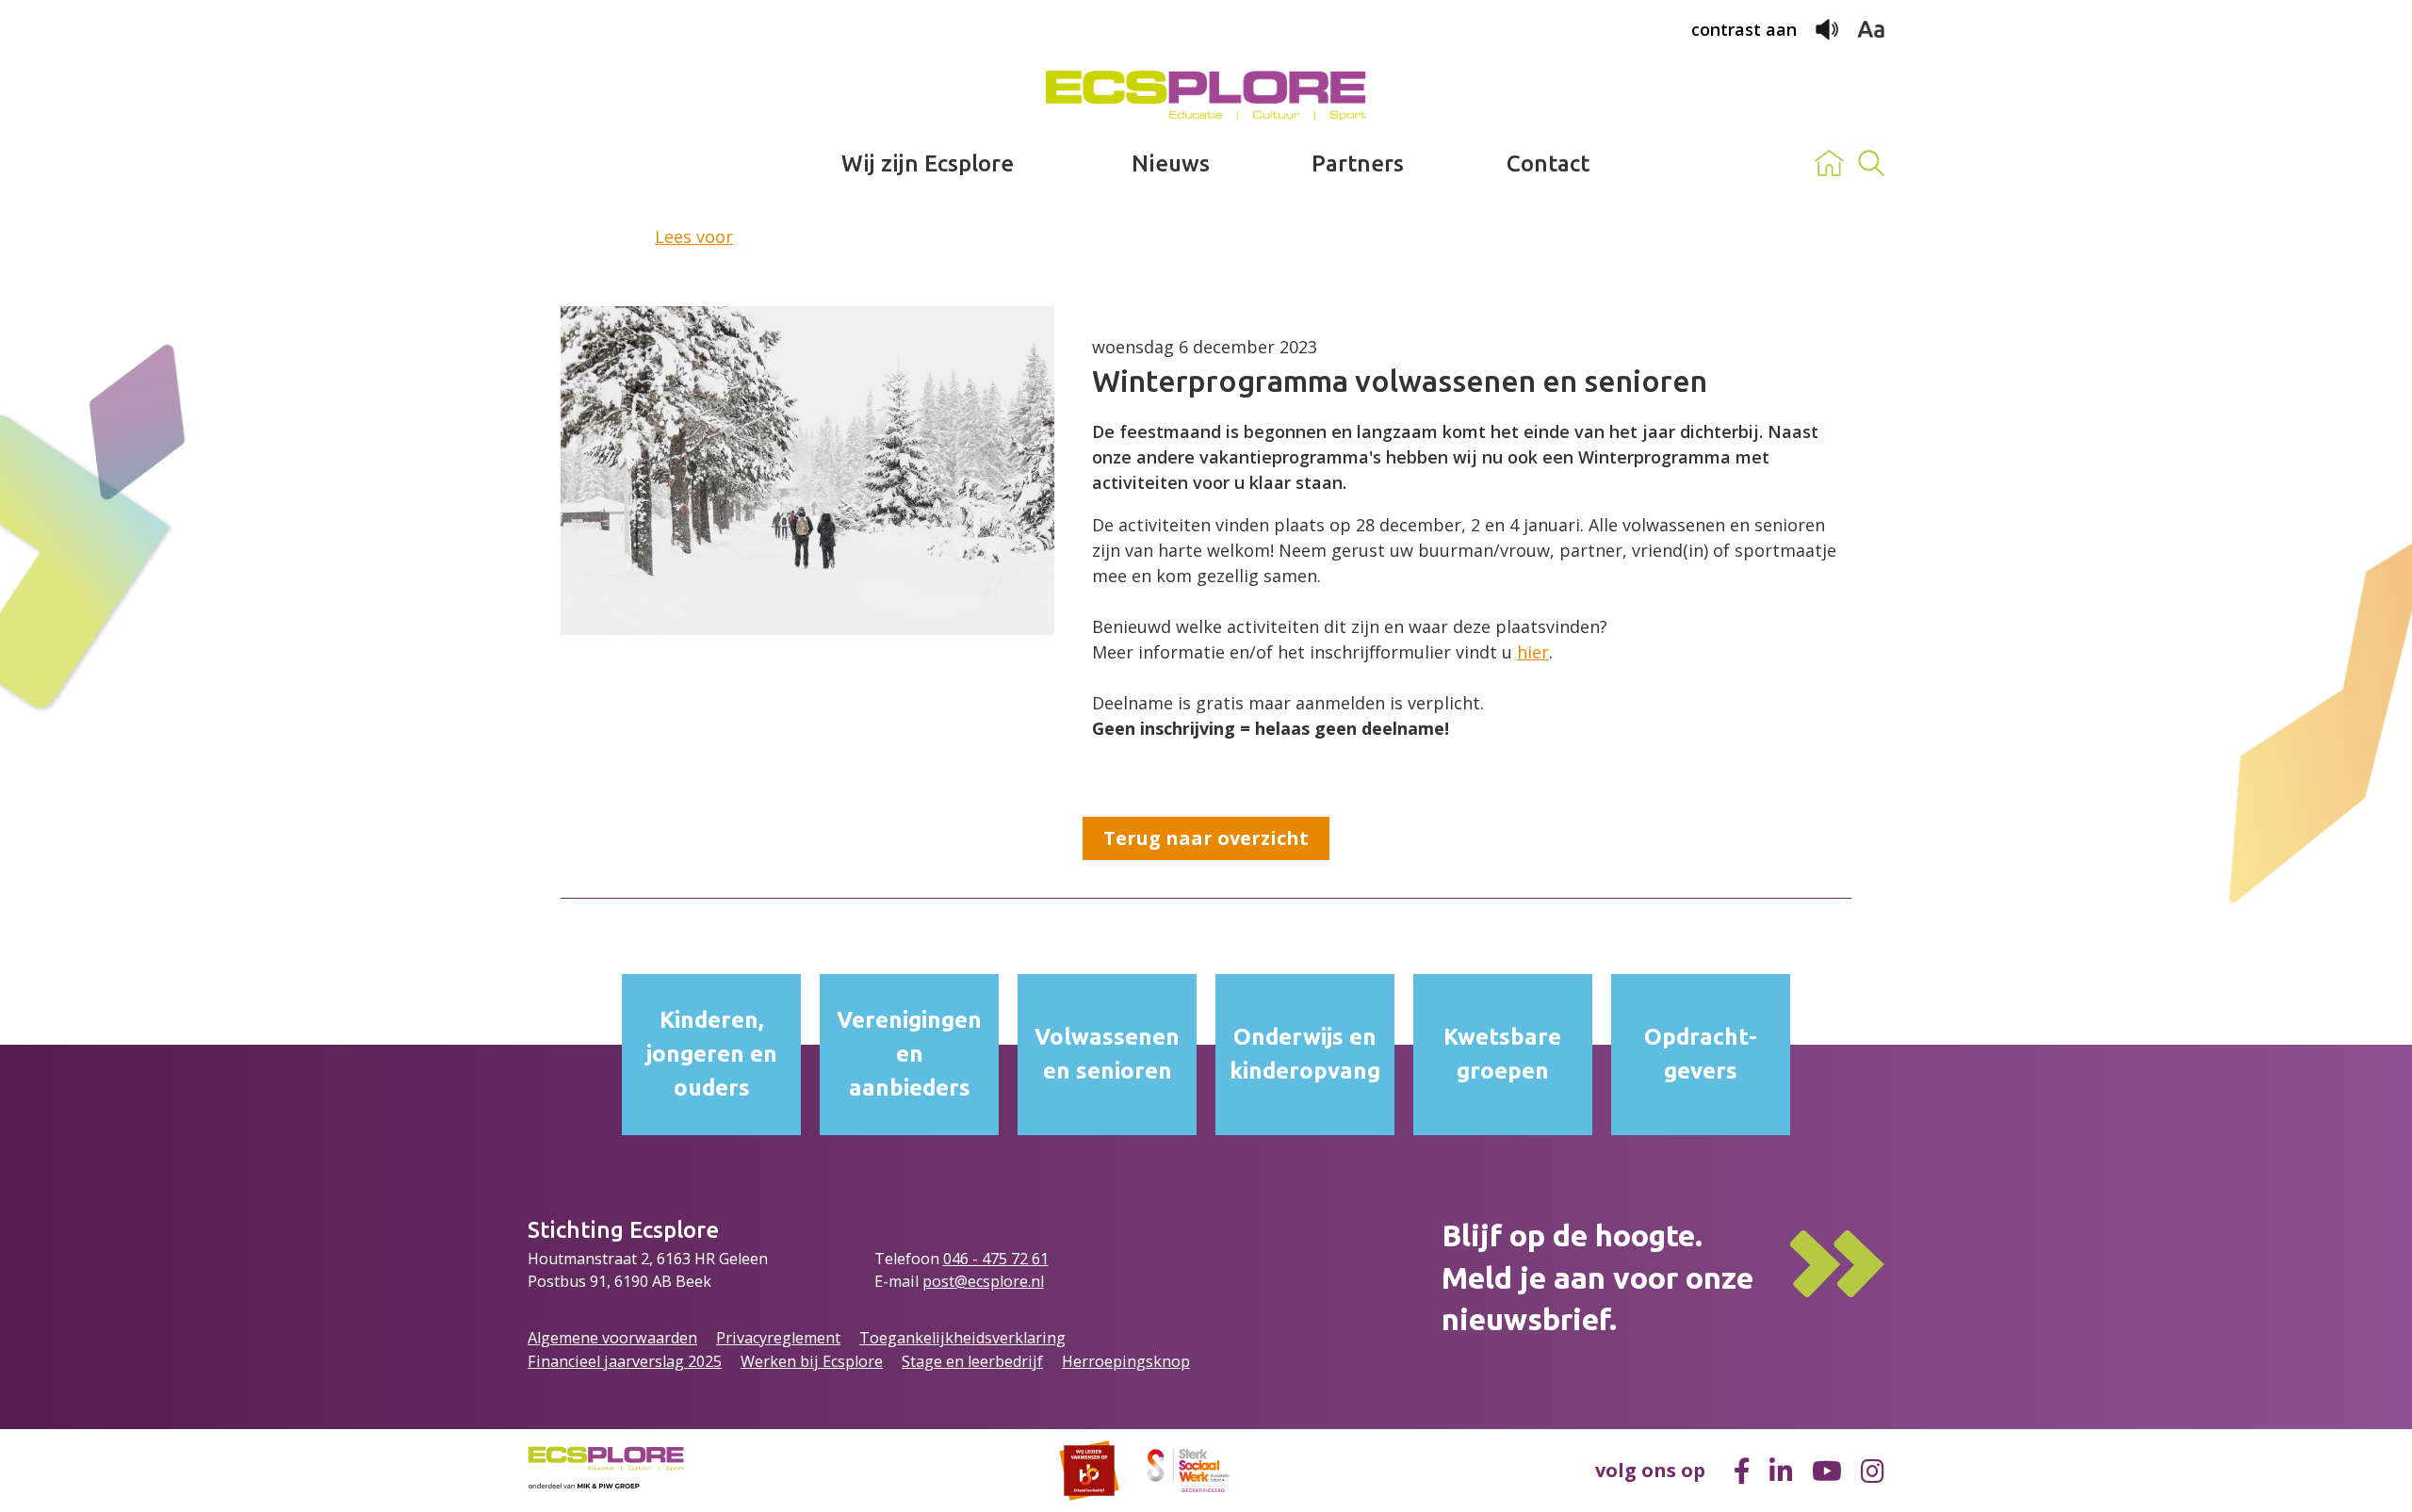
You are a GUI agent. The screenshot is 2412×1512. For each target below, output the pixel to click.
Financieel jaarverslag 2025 (625, 1361)
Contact (1548, 163)
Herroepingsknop (1126, 1361)
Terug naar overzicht (1206, 838)
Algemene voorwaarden (612, 1338)
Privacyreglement (778, 1338)
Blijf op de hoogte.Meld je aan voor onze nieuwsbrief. (1597, 1277)
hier (1533, 652)
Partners (1358, 163)
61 (1040, 1259)
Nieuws (1171, 163)
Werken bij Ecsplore (812, 1361)
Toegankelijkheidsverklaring (962, 1338)
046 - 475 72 (987, 1259)
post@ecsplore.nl (983, 1281)
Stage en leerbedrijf (972, 1361)
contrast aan (1744, 29)
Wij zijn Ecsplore (928, 163)
